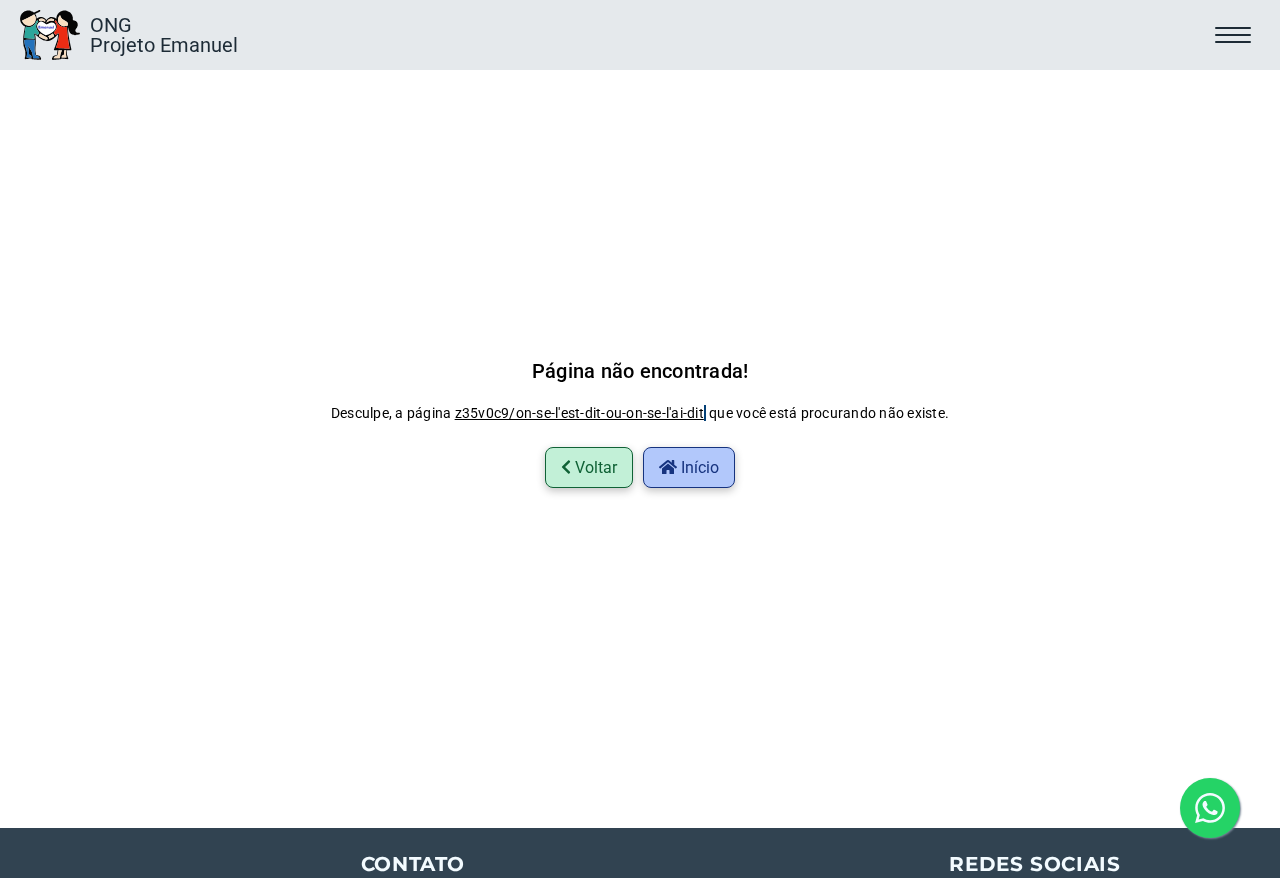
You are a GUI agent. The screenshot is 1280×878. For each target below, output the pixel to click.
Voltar (594, 467)
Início (698, 467)
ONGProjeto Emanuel (164, 35)
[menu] (1237, 35)
